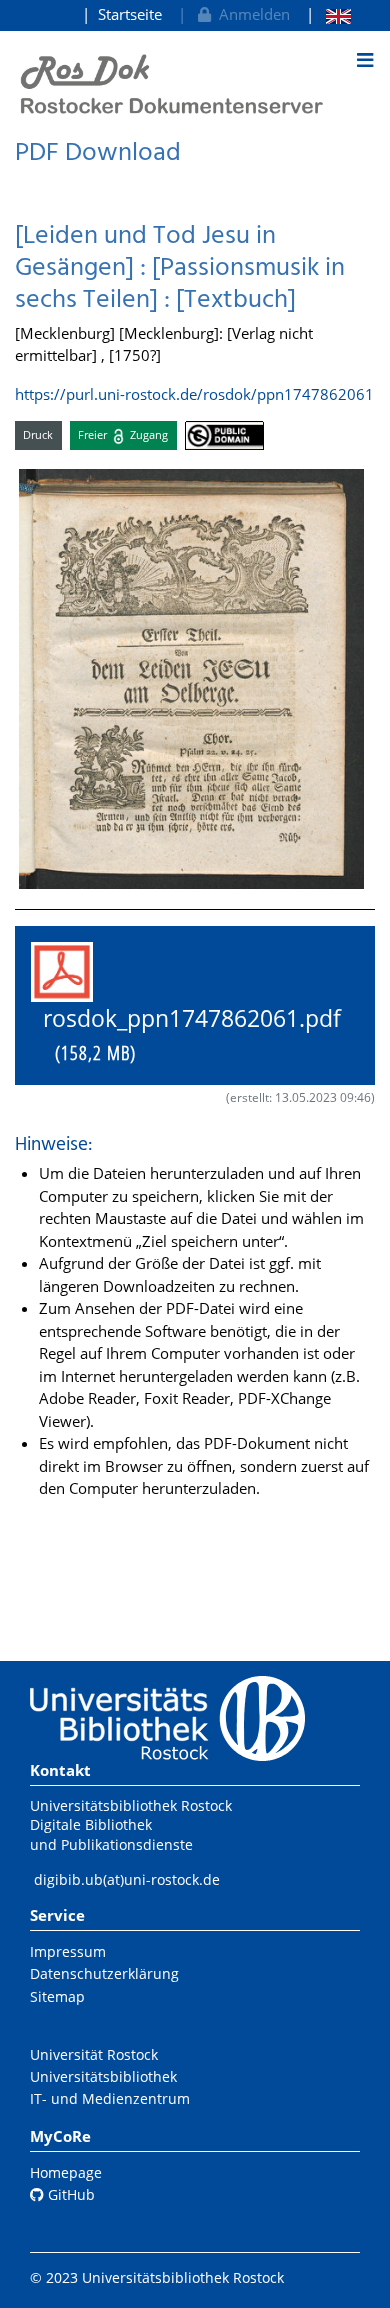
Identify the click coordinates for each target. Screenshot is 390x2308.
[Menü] (365, 60)
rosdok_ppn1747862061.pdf (186, 1035)
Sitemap (57, 1996)
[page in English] (328, 14)
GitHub (69, 2194)
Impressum (68, 1951)
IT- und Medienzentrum (110, 2098)
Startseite (130, 14)
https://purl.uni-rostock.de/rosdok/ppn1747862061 (194, 394)
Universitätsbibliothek (103, 2076)
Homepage (66, 2172)
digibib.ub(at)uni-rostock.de (127, 1879)
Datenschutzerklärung (104, 1973)
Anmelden (250, 14)
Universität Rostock (94, 2054)
